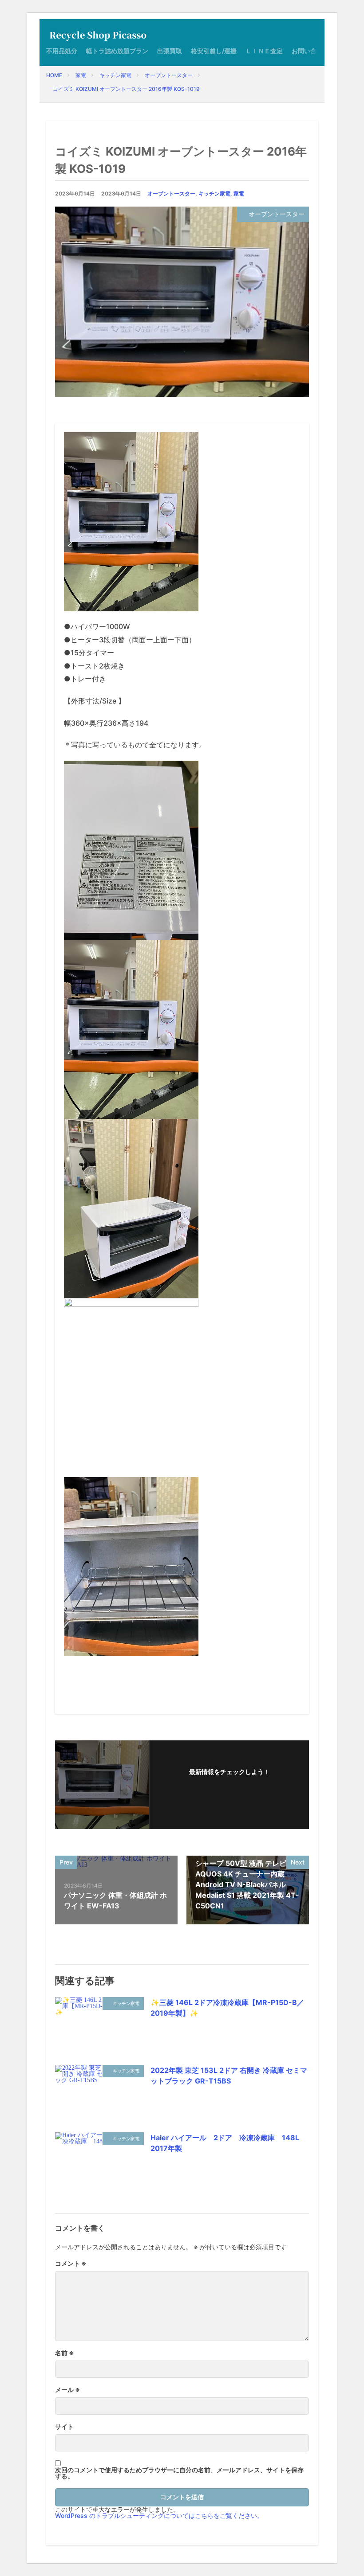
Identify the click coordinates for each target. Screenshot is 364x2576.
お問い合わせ (310, 51)
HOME (54, 75)
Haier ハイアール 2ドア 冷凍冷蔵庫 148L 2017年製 (228, 2143)
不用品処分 (62, 51)
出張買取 (170, 51)
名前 (65, 2353)
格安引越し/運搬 (214, 51)
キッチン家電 (115, 75)
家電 (81, 75)
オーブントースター (169, 75)
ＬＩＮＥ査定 (264, 51)
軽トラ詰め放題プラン (117, 51)
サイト (64, 2427)
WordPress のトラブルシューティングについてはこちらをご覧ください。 (159, 2515)
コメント (71, 2263)
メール (68, 2390)
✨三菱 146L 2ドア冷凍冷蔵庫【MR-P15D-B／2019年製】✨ (227, 2008)
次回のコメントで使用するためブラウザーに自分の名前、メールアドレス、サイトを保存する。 (179, 2473)
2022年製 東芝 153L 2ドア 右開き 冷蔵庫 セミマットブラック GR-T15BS (229, 2076)
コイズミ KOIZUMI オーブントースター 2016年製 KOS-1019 (126, 89)
